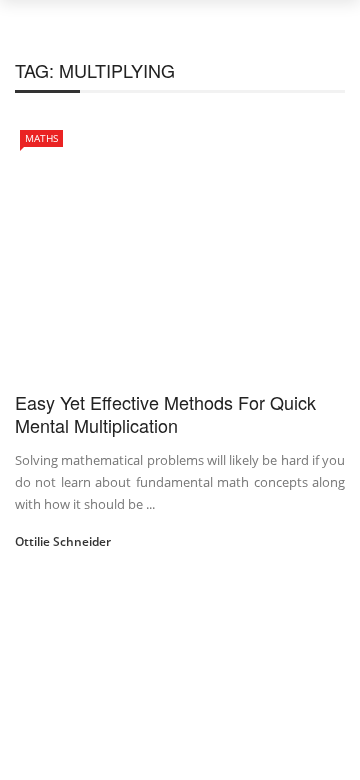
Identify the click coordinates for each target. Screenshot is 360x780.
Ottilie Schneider (63, 541)
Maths (41, 138)
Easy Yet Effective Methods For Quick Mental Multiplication (165, 413)
